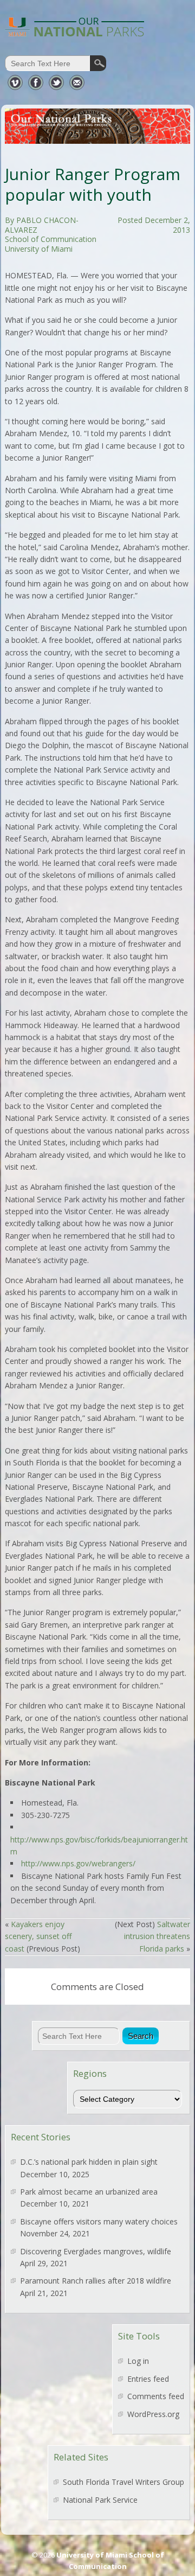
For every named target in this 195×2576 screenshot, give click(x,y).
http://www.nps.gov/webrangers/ (78, 1863)
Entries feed (148, 2379)
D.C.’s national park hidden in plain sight (89, 2162)
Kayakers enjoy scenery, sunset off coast (38, 1936)
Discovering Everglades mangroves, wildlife (96, 2251)
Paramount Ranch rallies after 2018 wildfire (96, 2281)
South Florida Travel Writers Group (123, 2482)
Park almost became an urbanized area (89, 2192)
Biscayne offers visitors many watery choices (99, 2221)
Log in (138, 2361)
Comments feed (156, 2396)
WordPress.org (153, 2414)
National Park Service (100, 2500)
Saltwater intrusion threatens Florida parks (157, 1936)
